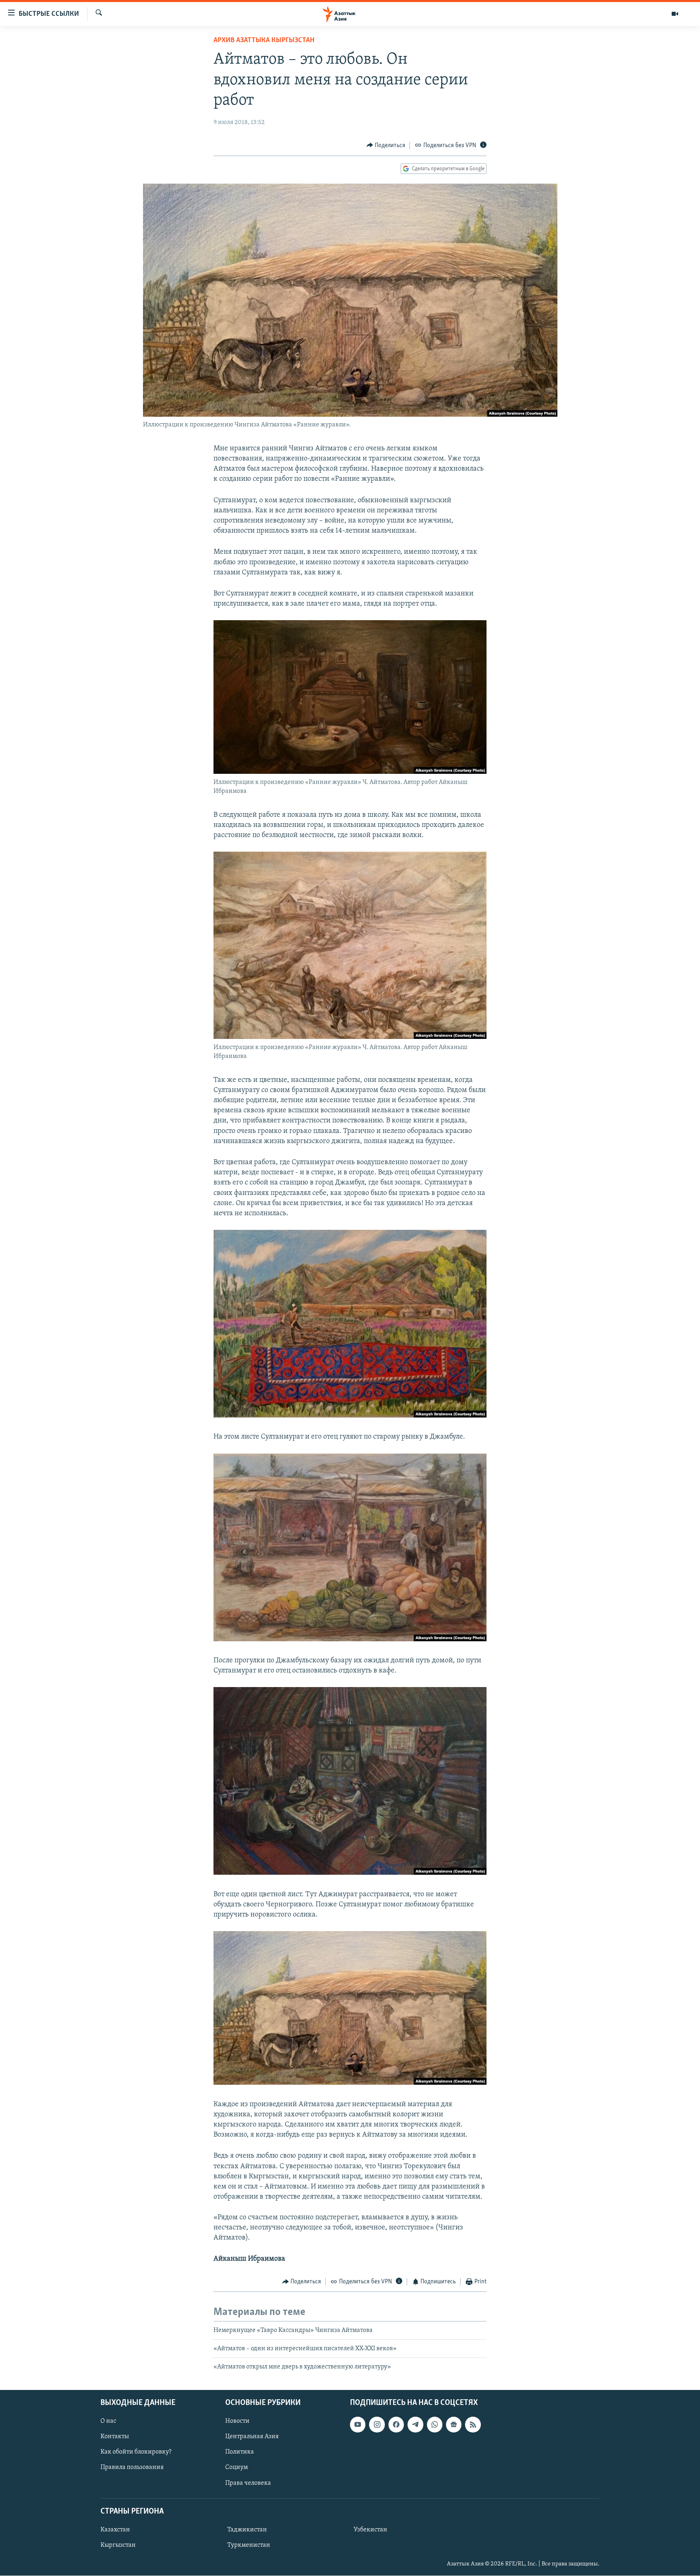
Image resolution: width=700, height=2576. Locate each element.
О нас (108, 2421)
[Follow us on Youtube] (358, 2424)
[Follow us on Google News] (454, 2424)
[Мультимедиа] (675, 14)
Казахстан (115, 2530)
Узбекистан (370, 2530)
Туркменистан (249, 2545)
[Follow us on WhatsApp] (435, 2424)
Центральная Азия (252, 2437)
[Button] (386, 146)
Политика (240, 2452)
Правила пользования (132, 2467)
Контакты (115, 2437)
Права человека (248, 2483)
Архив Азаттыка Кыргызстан (264, 41)
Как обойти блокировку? (136, 2452)
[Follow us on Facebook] (396, 2424)
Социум (237, 2467)
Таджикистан (247, 2530)
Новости (237, 2421)
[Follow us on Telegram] (415, 2424)
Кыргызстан (118, 2545)
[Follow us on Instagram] (377, 2424)
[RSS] (473, 2424)
